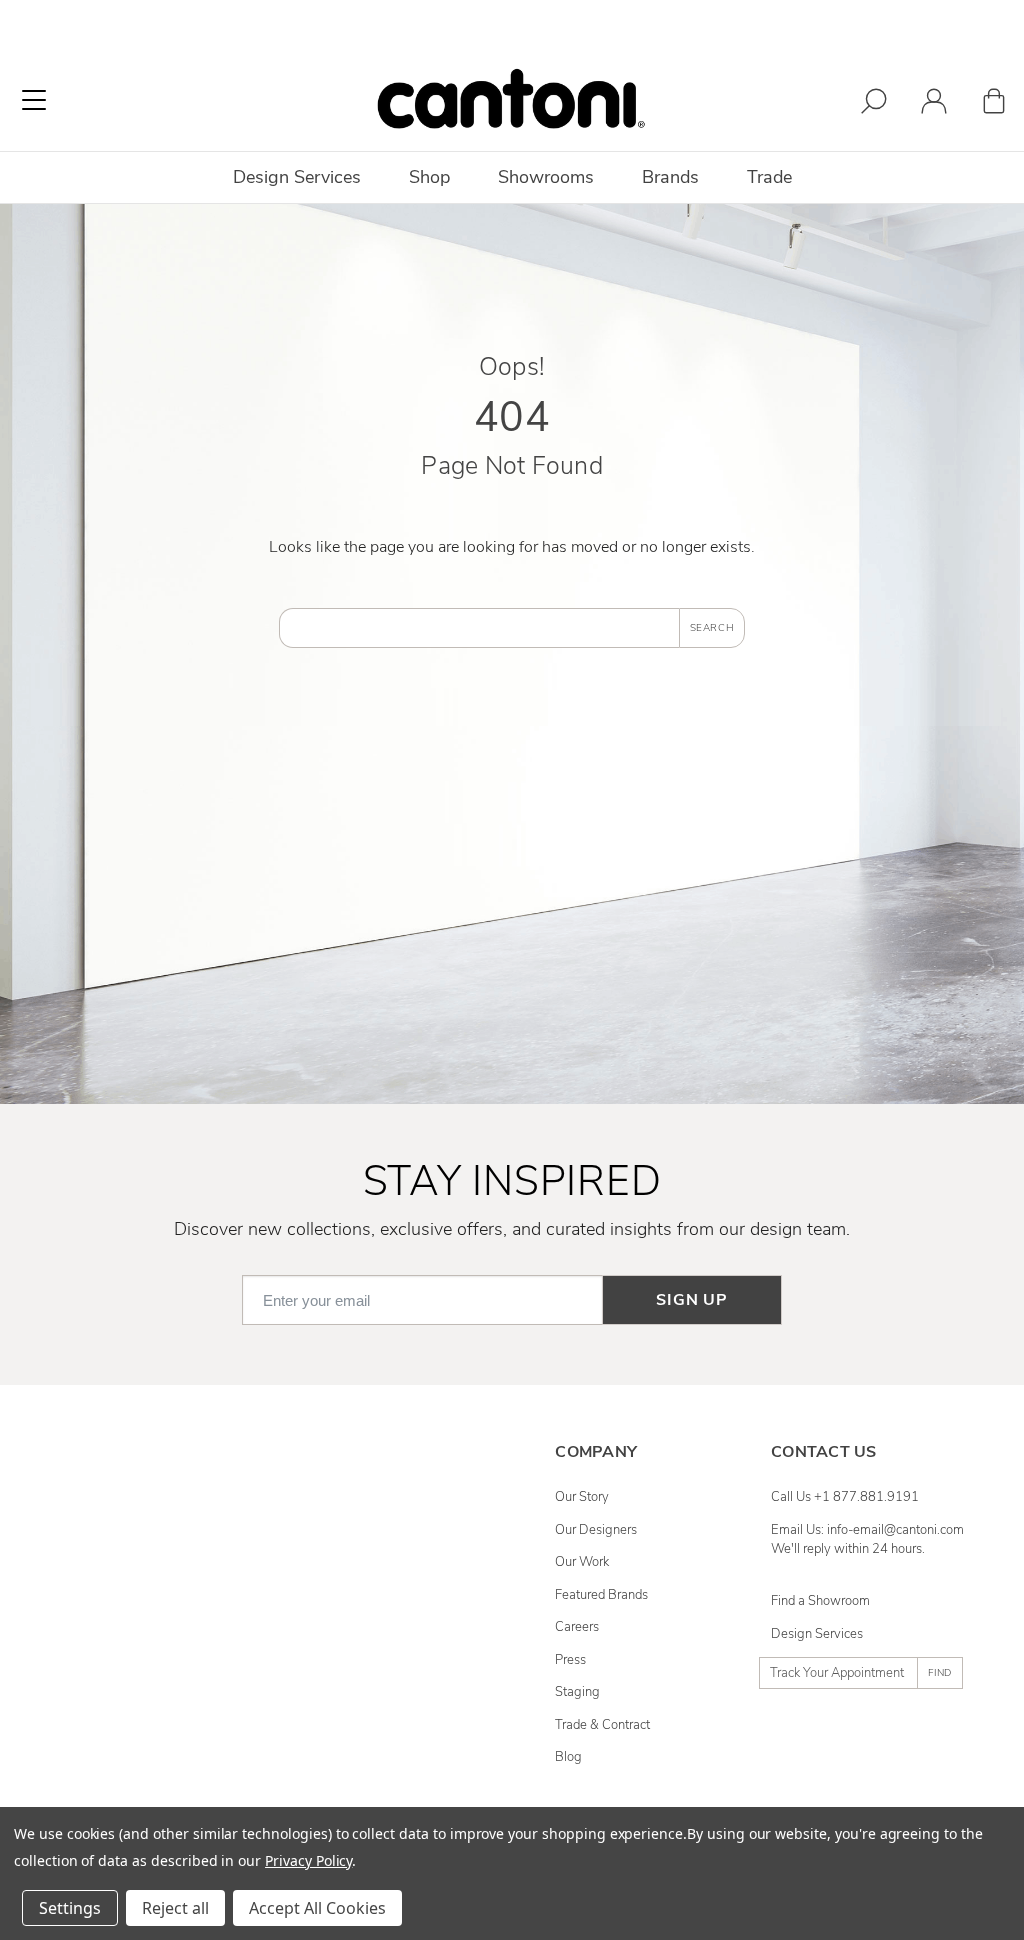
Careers (577, 1627)
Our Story (582, 1497)
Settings (70, 1908)
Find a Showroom (820, 1601)
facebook (366, 1497)
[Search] (874, 104)
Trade (769, 177)
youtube (362, 1627)
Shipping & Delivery (116, 1562)
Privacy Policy (308, 1860)
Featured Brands (601, 1595)
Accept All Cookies (317, 1908)
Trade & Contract (602, 1725)
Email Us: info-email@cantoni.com (867, 1530)
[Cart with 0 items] (994, 104)
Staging (577, 1692)
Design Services (817, 1634)
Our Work (582, 1562)
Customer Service (110, 1530)
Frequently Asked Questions (139, 1497)
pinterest (364, 1595)
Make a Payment (107, 1660)
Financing (87, 1692)
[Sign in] (934, 104)
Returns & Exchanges (121, 1595)
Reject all (175, 1908)
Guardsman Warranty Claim (138, 1627)
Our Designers (596, 1530)
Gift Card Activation (115, 1725)
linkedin (362, 1562)
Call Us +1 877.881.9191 (845, 1497)
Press (570, 1660)
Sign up (692, 1300)
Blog (568, 1757)
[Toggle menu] (34, 100)
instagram (367, 1530)
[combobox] (479, 628)
